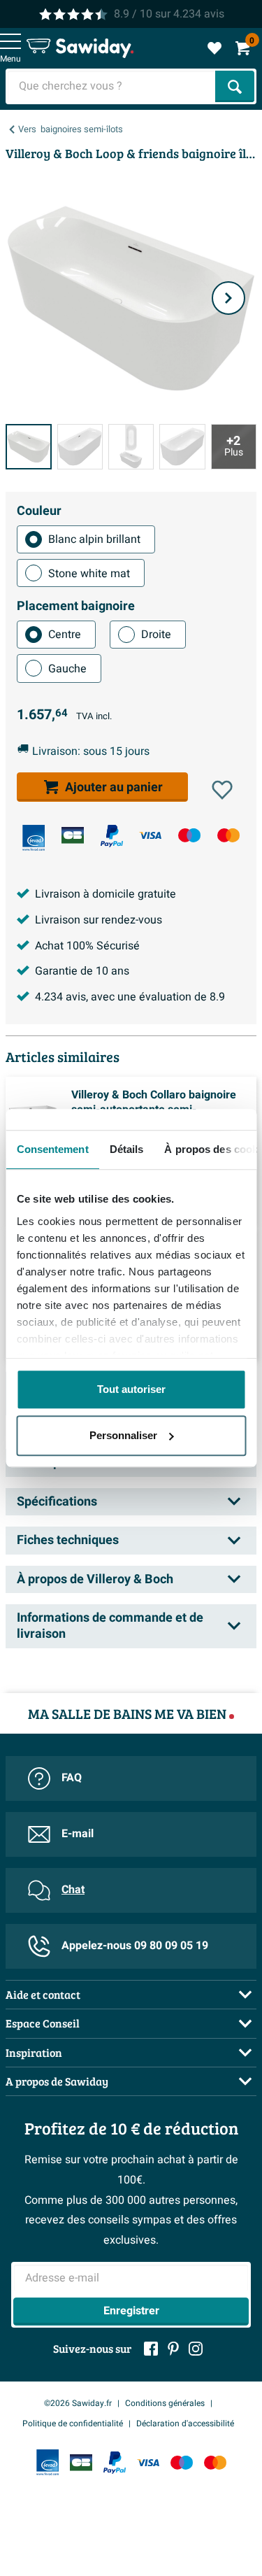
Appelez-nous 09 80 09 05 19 (135, 1946)
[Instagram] (196, 2349)
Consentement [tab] (52, 1149)
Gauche (67, 669)
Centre (65, 635)
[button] (222, 790)
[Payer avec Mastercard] (228, 835)
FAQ (72, 1778)
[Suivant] (228, 298)
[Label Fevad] (34, 838)
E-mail (78, 1834)
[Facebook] (151, 2349)
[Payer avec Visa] (150, 835)
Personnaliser (123, 1435)
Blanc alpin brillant (94, 539)
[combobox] (112, 86)
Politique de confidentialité (73, 2423)
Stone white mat (89, 574)
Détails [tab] (126, 1149)
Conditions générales (165, 2403)
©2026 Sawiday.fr (78, 2403)
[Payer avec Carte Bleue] (73, 835)
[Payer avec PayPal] (112, 836)
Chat (73, 1890)
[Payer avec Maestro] (189, 835)
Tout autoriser (131, 1389)
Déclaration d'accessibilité (185, 2423)
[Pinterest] (173, 2349)
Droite (156, 635)
